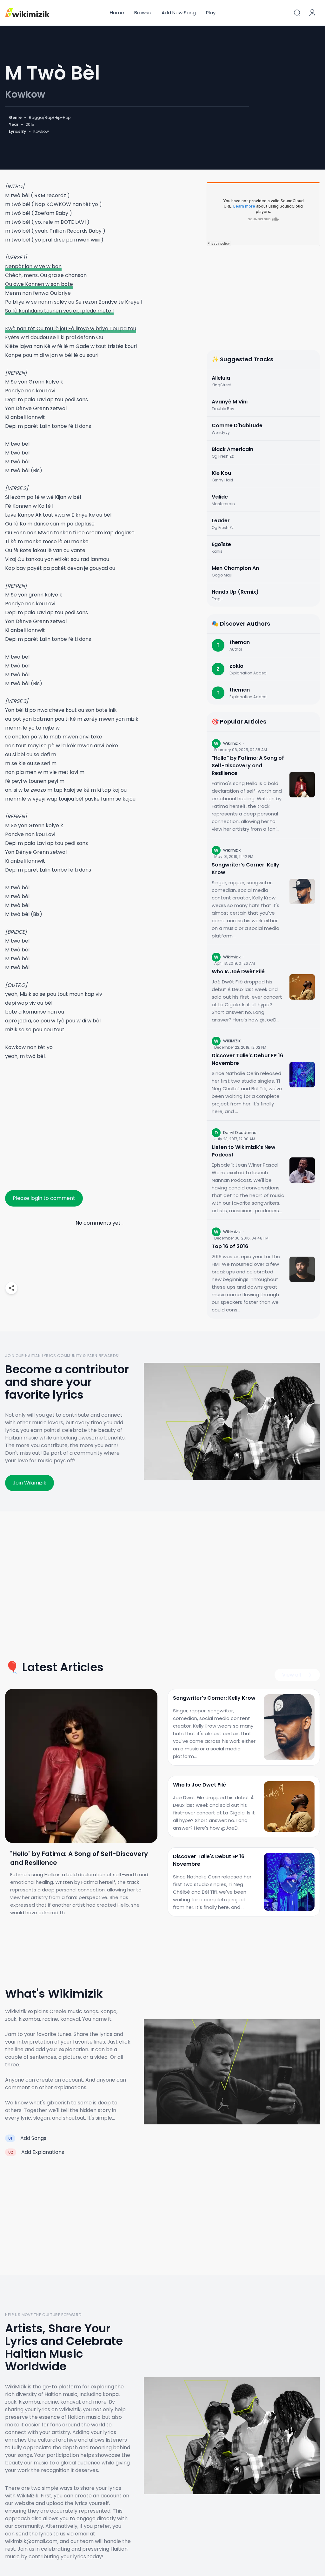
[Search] (297, 13)
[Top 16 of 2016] (302, 1269)
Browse (143, 13)
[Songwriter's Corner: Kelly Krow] (302, 892)
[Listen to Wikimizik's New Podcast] (302, 1170)
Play (211, 13)
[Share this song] (11, 1288)
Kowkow (25, 94)
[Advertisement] (99, 1127)
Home (117, 13)
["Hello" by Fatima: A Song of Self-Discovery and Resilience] (302, 785)
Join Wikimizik (30, 1483)
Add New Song (179, 13)
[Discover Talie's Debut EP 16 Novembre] (302, 1075)
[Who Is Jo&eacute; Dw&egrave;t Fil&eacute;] (302, 987)
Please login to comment (44, 1198)
